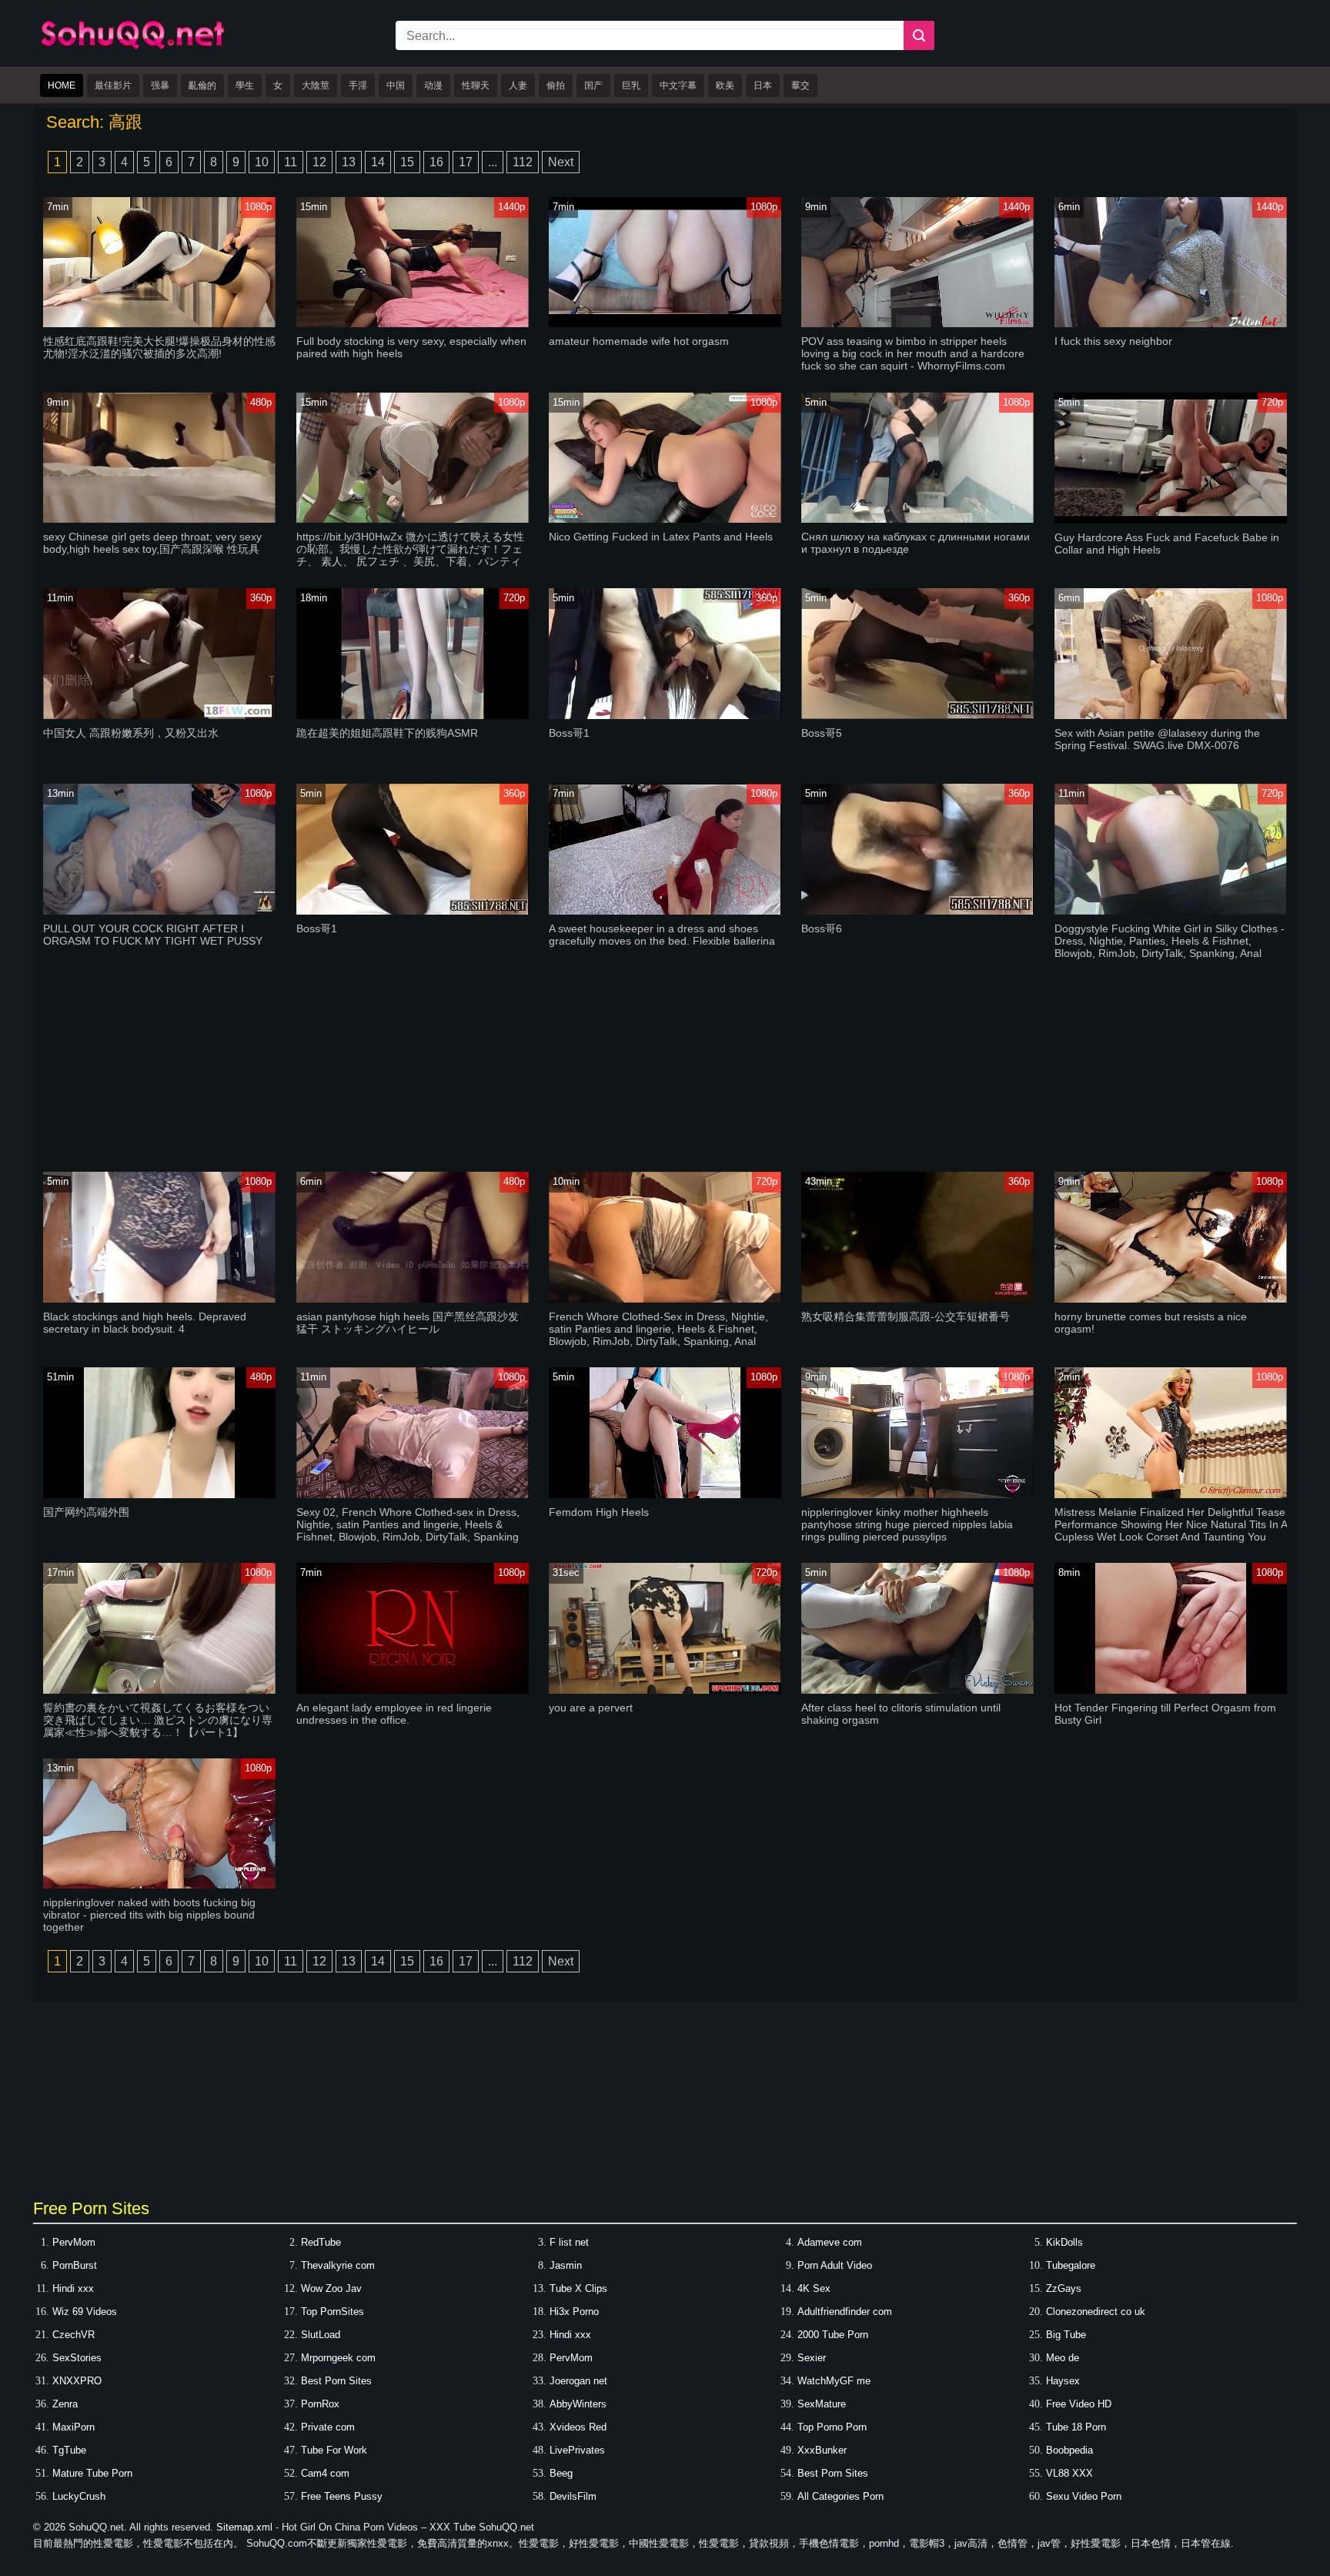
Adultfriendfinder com (845, 2312)
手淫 (358, 85)
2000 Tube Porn (833, 2335)
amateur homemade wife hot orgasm (639, 341)
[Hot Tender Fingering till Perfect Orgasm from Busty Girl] (1171, 1690)
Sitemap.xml (244, 2527)
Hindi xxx (73, 2288)
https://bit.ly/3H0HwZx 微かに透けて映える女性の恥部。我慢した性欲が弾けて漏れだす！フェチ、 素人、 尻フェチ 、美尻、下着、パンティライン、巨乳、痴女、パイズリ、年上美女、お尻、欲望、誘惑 (410, 561)
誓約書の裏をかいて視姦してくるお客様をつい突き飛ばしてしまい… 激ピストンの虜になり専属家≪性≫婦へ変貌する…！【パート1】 (158, 1720)
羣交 (800, 85)
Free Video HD (1079, 2404)
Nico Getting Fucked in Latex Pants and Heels (661, 537)
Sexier (812, 2358)
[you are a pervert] (665, 1690)
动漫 (433, 85)
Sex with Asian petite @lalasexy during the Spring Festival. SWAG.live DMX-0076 (1157, 739)
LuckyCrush (79, 2496)
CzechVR (74, 2335)
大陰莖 (316, 85)
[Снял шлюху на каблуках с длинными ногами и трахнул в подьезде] (917, 519)
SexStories (77, 2358)
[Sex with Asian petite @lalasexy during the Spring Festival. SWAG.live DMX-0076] (1171, 716)
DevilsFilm (573, 2496)
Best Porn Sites (336, 2381)
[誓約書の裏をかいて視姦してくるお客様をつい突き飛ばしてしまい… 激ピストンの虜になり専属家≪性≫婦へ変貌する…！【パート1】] (159, 1690)
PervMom (74, 2242)
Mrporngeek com (338, 2358)
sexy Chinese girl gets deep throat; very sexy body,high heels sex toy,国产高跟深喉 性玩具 (152, 543)
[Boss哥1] (665, 716)
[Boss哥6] (917, 911)
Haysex (1063, 2381)
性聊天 (476, 85)
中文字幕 (678, 85)
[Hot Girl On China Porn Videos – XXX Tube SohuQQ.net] (132, 47)
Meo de (1063, 2358)
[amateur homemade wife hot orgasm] (665, 324)
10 (262, 162)
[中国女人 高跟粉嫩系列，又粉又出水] (159, 716)
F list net (569, 2242)
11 (291, 162)
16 (436, 162)
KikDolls (1064, 2242)
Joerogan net (578, 2381)
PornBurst (75, 2265)
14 (378, 162)
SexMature (822, 2404)
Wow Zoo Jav (331, 2288)
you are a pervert (591, 1708)
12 (319, 162)
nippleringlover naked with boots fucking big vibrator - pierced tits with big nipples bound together (149, 1915)
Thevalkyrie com (338, 2265)
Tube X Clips (578, 2288)
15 (407, 162)
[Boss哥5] (917, 716)
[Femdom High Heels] (665, 1495)
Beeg (561, 2473)
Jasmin (566, 2265)
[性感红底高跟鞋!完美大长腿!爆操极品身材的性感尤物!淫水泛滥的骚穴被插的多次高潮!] (159, 324)
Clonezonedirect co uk (1096, 2312)
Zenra (65, 2404)
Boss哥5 (822, 733)
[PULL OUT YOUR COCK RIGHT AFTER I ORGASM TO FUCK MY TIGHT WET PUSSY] (159, 911)
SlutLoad (321, 2335)
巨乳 (631, 85)
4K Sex (814, 2288)
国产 (593, 85)
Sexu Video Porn (1084, 2496)
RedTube (321, 2242)
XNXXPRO (77, 2381)
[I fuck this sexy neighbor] (1171, 324)
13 (349, 162)
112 (523, 162)
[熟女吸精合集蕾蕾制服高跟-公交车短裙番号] (917, 1299)
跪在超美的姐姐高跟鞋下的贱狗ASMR (387, 733)
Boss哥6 (822, 928)
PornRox (320, 2404)
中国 (396, 85)
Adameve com (830, 2242)
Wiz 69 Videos (85, 2312)
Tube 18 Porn (1076, 2427)
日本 (763, 85)
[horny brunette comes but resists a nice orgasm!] (1171, 1299)
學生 (245, 85)
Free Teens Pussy (342, 2496)
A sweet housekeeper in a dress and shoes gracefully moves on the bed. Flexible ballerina (662, 935)
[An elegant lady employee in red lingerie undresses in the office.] (413, 1690)
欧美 (725, 85)
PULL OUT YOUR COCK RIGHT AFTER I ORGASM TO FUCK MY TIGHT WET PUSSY (153, 935)
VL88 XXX (1069, 2473)
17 (466, 162)
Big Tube (1066, 2335)
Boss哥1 (569, 733)
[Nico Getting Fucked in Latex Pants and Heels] (665, 519)
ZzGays (1064, 2288)
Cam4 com (325, 2473)
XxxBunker (822, 2450)
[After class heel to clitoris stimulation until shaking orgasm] (917, 1690)
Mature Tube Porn (92, 2473)
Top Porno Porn (832, 2427)
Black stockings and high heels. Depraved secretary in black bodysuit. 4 (145, 1323)
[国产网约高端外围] (159, 1495)
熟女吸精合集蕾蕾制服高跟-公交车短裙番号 (906, 1316)
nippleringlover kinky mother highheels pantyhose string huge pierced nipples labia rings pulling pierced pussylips (907, 1524)
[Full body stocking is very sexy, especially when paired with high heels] (413, 324)
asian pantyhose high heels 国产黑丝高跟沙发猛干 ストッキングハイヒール (408, 1323)
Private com (328, 2427)
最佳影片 (113, 85)
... (493, 162)
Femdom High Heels (599, 1512)
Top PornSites (332, 2312)
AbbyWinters (578, 2404)
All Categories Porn (840, 2496)
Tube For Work (334, 2450)
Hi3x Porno (574, 2312)
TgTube (69, 2450)
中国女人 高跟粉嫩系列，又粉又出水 (131, 733)
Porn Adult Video (835, 2265)
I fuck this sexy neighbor (1113, 341)
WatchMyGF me (834, 2381)
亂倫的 (202, 85)
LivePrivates (577, 2450)
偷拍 (556, 85)
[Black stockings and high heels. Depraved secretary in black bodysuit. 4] (159, 1299)
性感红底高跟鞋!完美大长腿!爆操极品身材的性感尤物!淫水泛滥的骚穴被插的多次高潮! (159, 347)
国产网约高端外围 (86, 1512)
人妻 (518, 85)
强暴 (160, 85)
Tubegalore (1071, 2265)
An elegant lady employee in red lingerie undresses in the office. (394, 1714)
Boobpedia (1069, 2450)
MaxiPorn (74, 2427)
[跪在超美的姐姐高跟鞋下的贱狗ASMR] (413, 716)
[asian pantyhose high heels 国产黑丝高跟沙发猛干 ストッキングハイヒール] (413, 1299)
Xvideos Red (578, 2427)
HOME (62, 85)
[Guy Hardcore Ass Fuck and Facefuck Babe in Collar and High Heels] (1171, 520)
